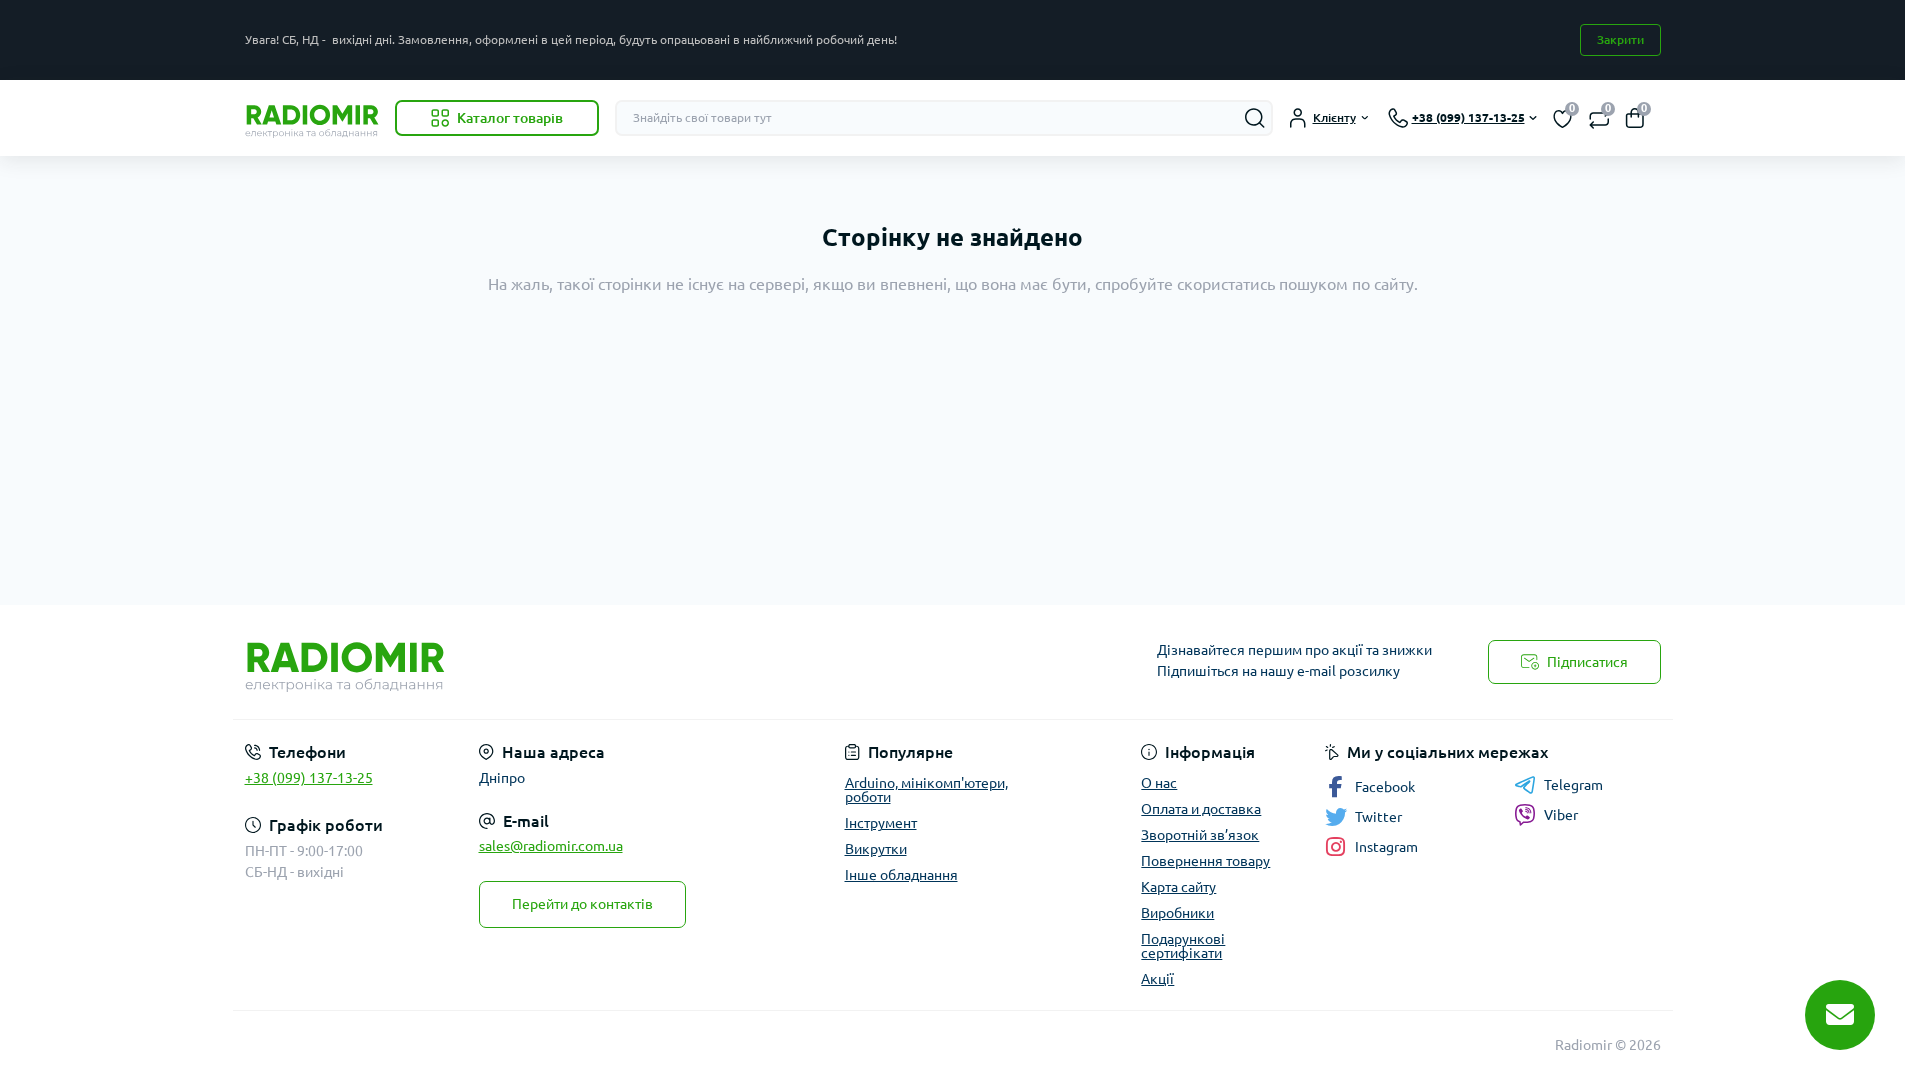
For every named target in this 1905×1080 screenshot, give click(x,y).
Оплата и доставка (1201, 809)
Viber (1561, 815)
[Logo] (312, 118)
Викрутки (876, 849)
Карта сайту (1178, 887)
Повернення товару (1205, 861)
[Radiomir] (593, 662)
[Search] (1255, 118)
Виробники (1177, 913)
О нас (1159, 783)
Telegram (1573, 785)
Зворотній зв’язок (1200, 835)
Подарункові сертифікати (1183, 946)
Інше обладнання (901, 875)
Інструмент (881, 823)
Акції (1157, 979)
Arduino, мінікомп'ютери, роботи (926, 790)
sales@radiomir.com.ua (551, 846)
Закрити (1620, 39)
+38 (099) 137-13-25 (309, 778)
